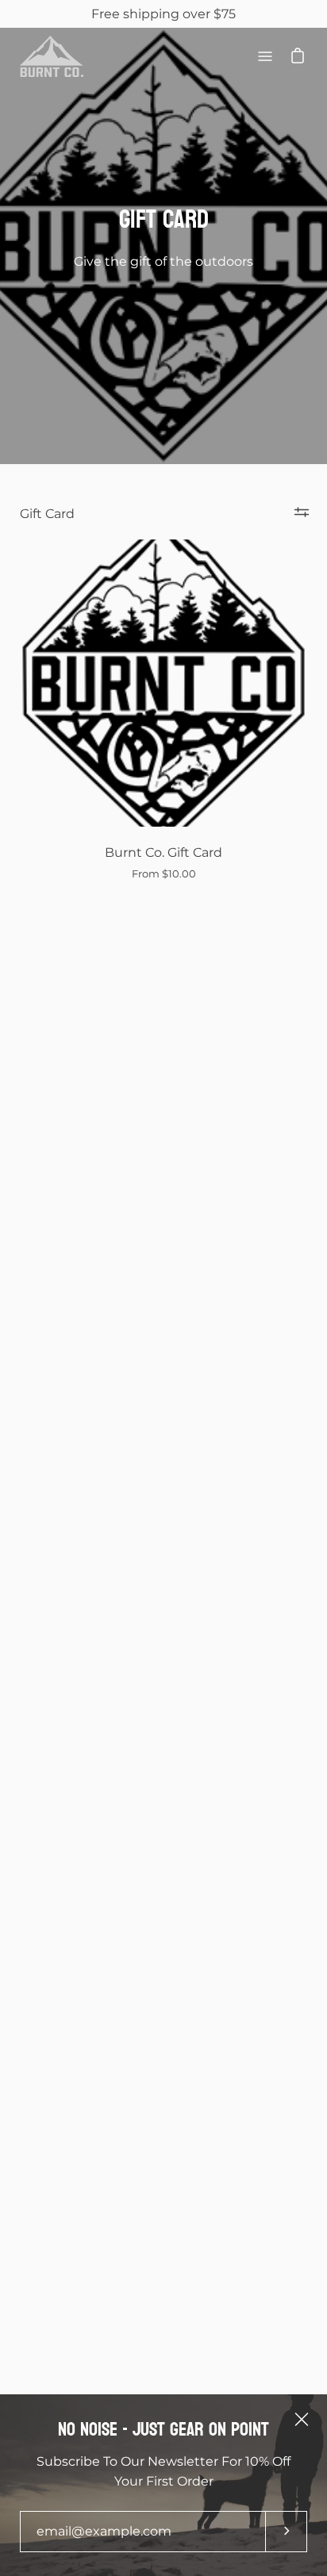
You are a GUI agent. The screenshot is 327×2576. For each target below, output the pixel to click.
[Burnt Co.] (52, 56)
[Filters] (302, 512)
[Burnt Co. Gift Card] (163, 683)
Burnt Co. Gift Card (163, 852)
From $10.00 (164, 874)
